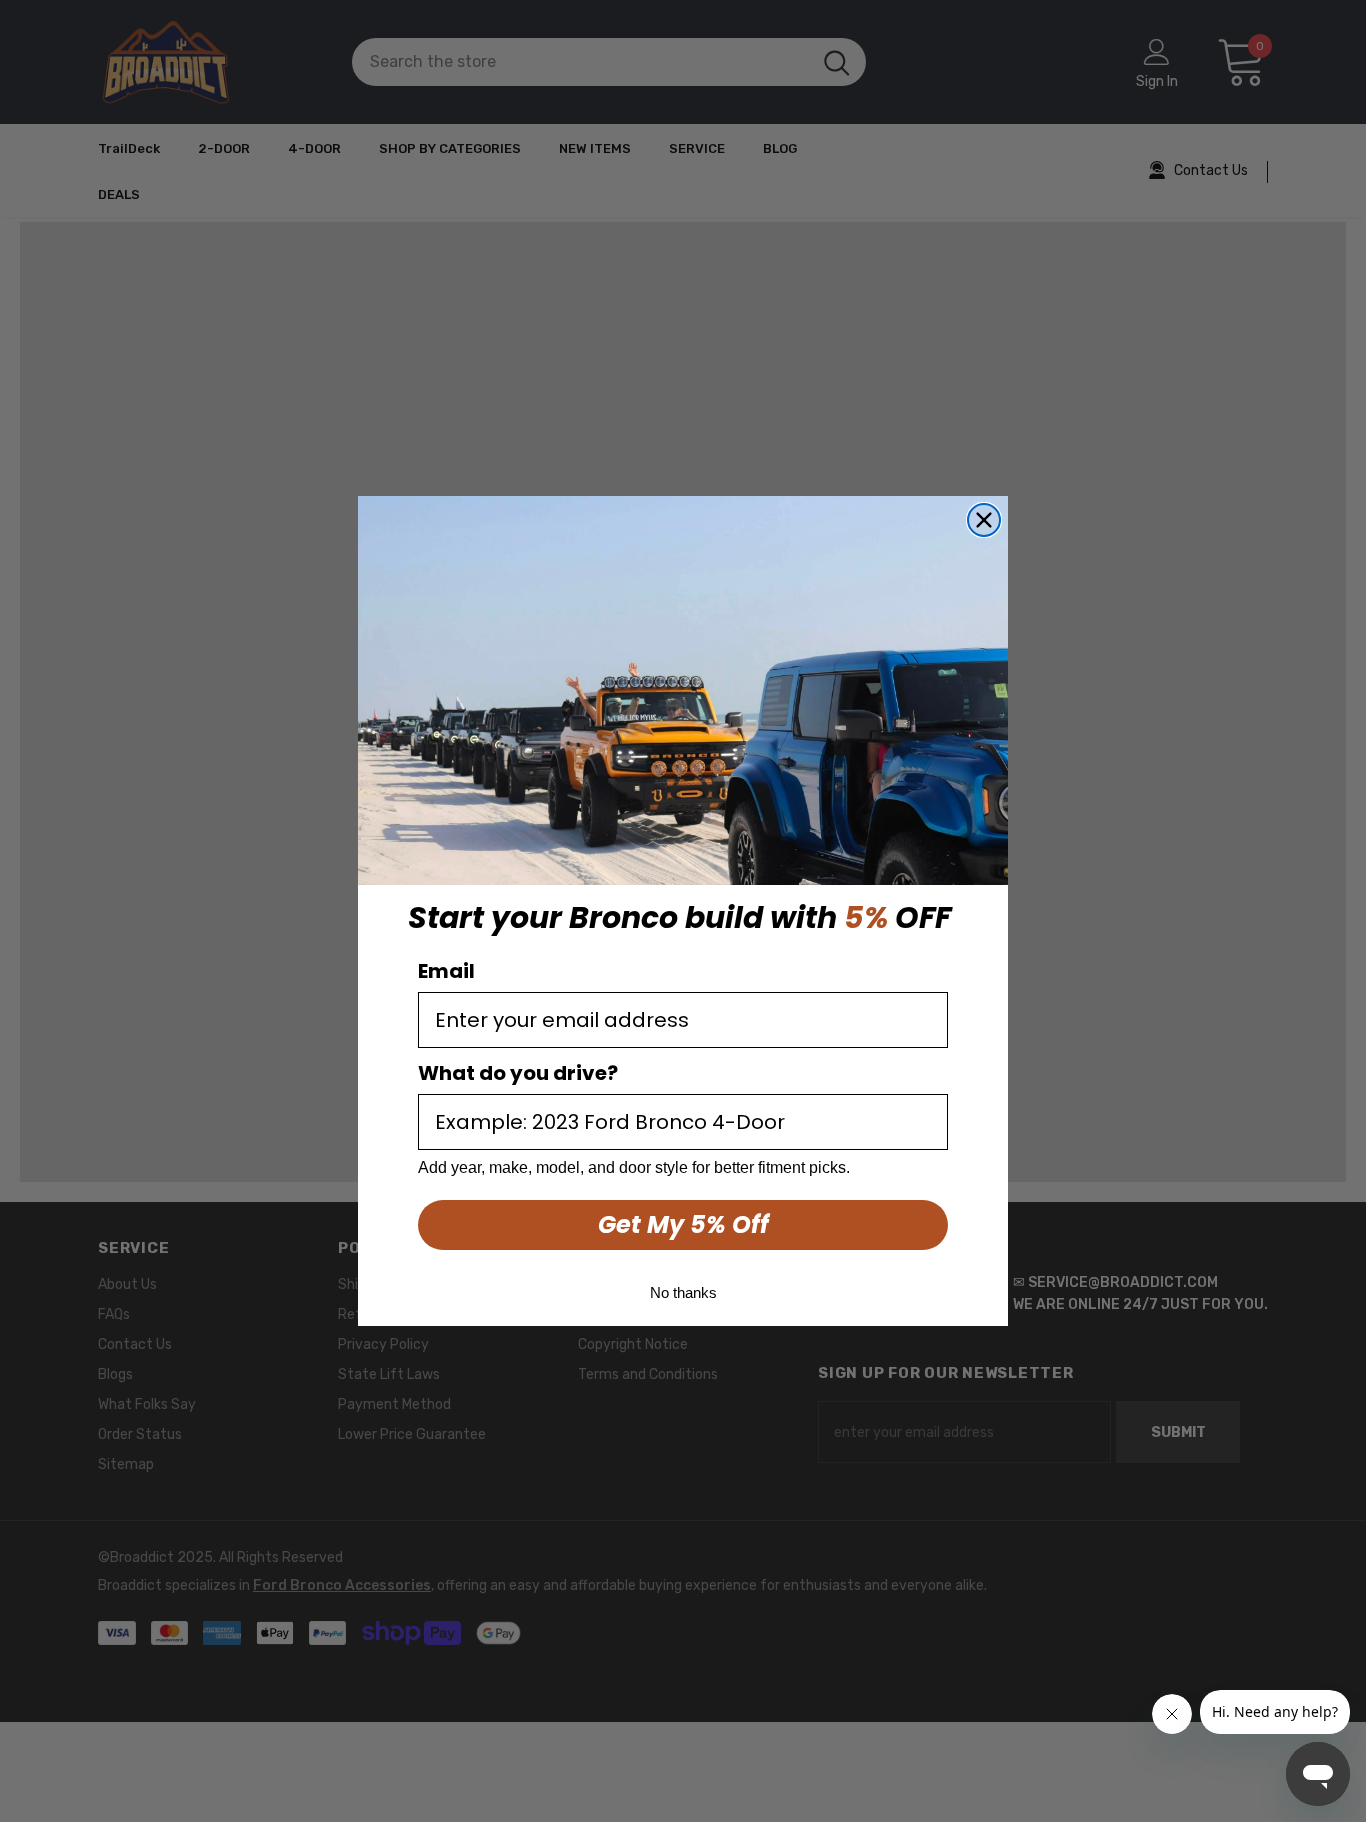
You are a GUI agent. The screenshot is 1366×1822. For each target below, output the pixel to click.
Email (446, 971)
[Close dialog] (984, 520)
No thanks (683, 1292)
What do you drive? (518, 1073)
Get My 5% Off (683, 1224)
